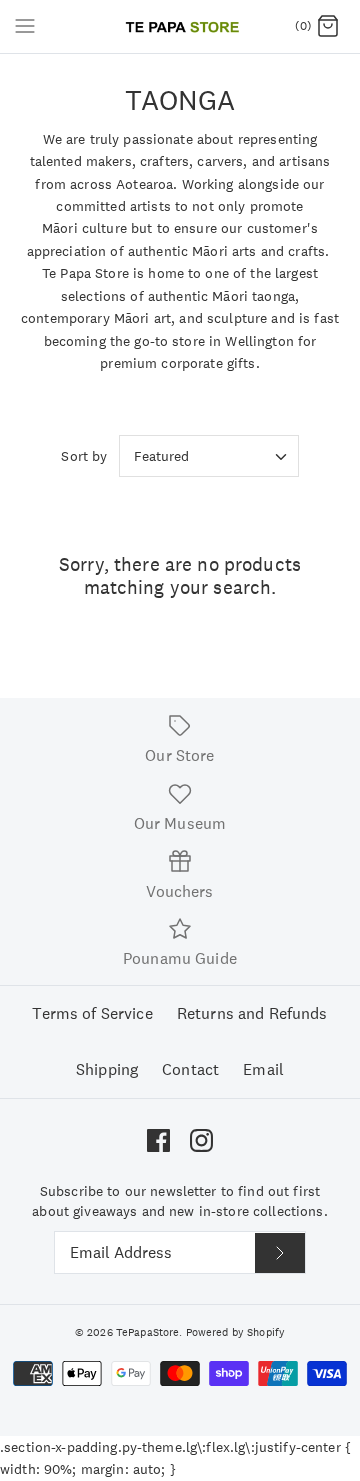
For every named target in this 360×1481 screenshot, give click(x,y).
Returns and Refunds (252, 1013)
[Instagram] (201, 1140)
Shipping (107, 1069)
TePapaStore (148, 1332)
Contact (190, 1069)
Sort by (84, 456)
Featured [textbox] (161, 456)
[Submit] (280, 1253)
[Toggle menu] (25, 26)
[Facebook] (158, 1140)
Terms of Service (92, 1013)
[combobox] (209, 456)
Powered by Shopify (236, 1332)
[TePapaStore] (180, 26)
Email (263, 1069)
